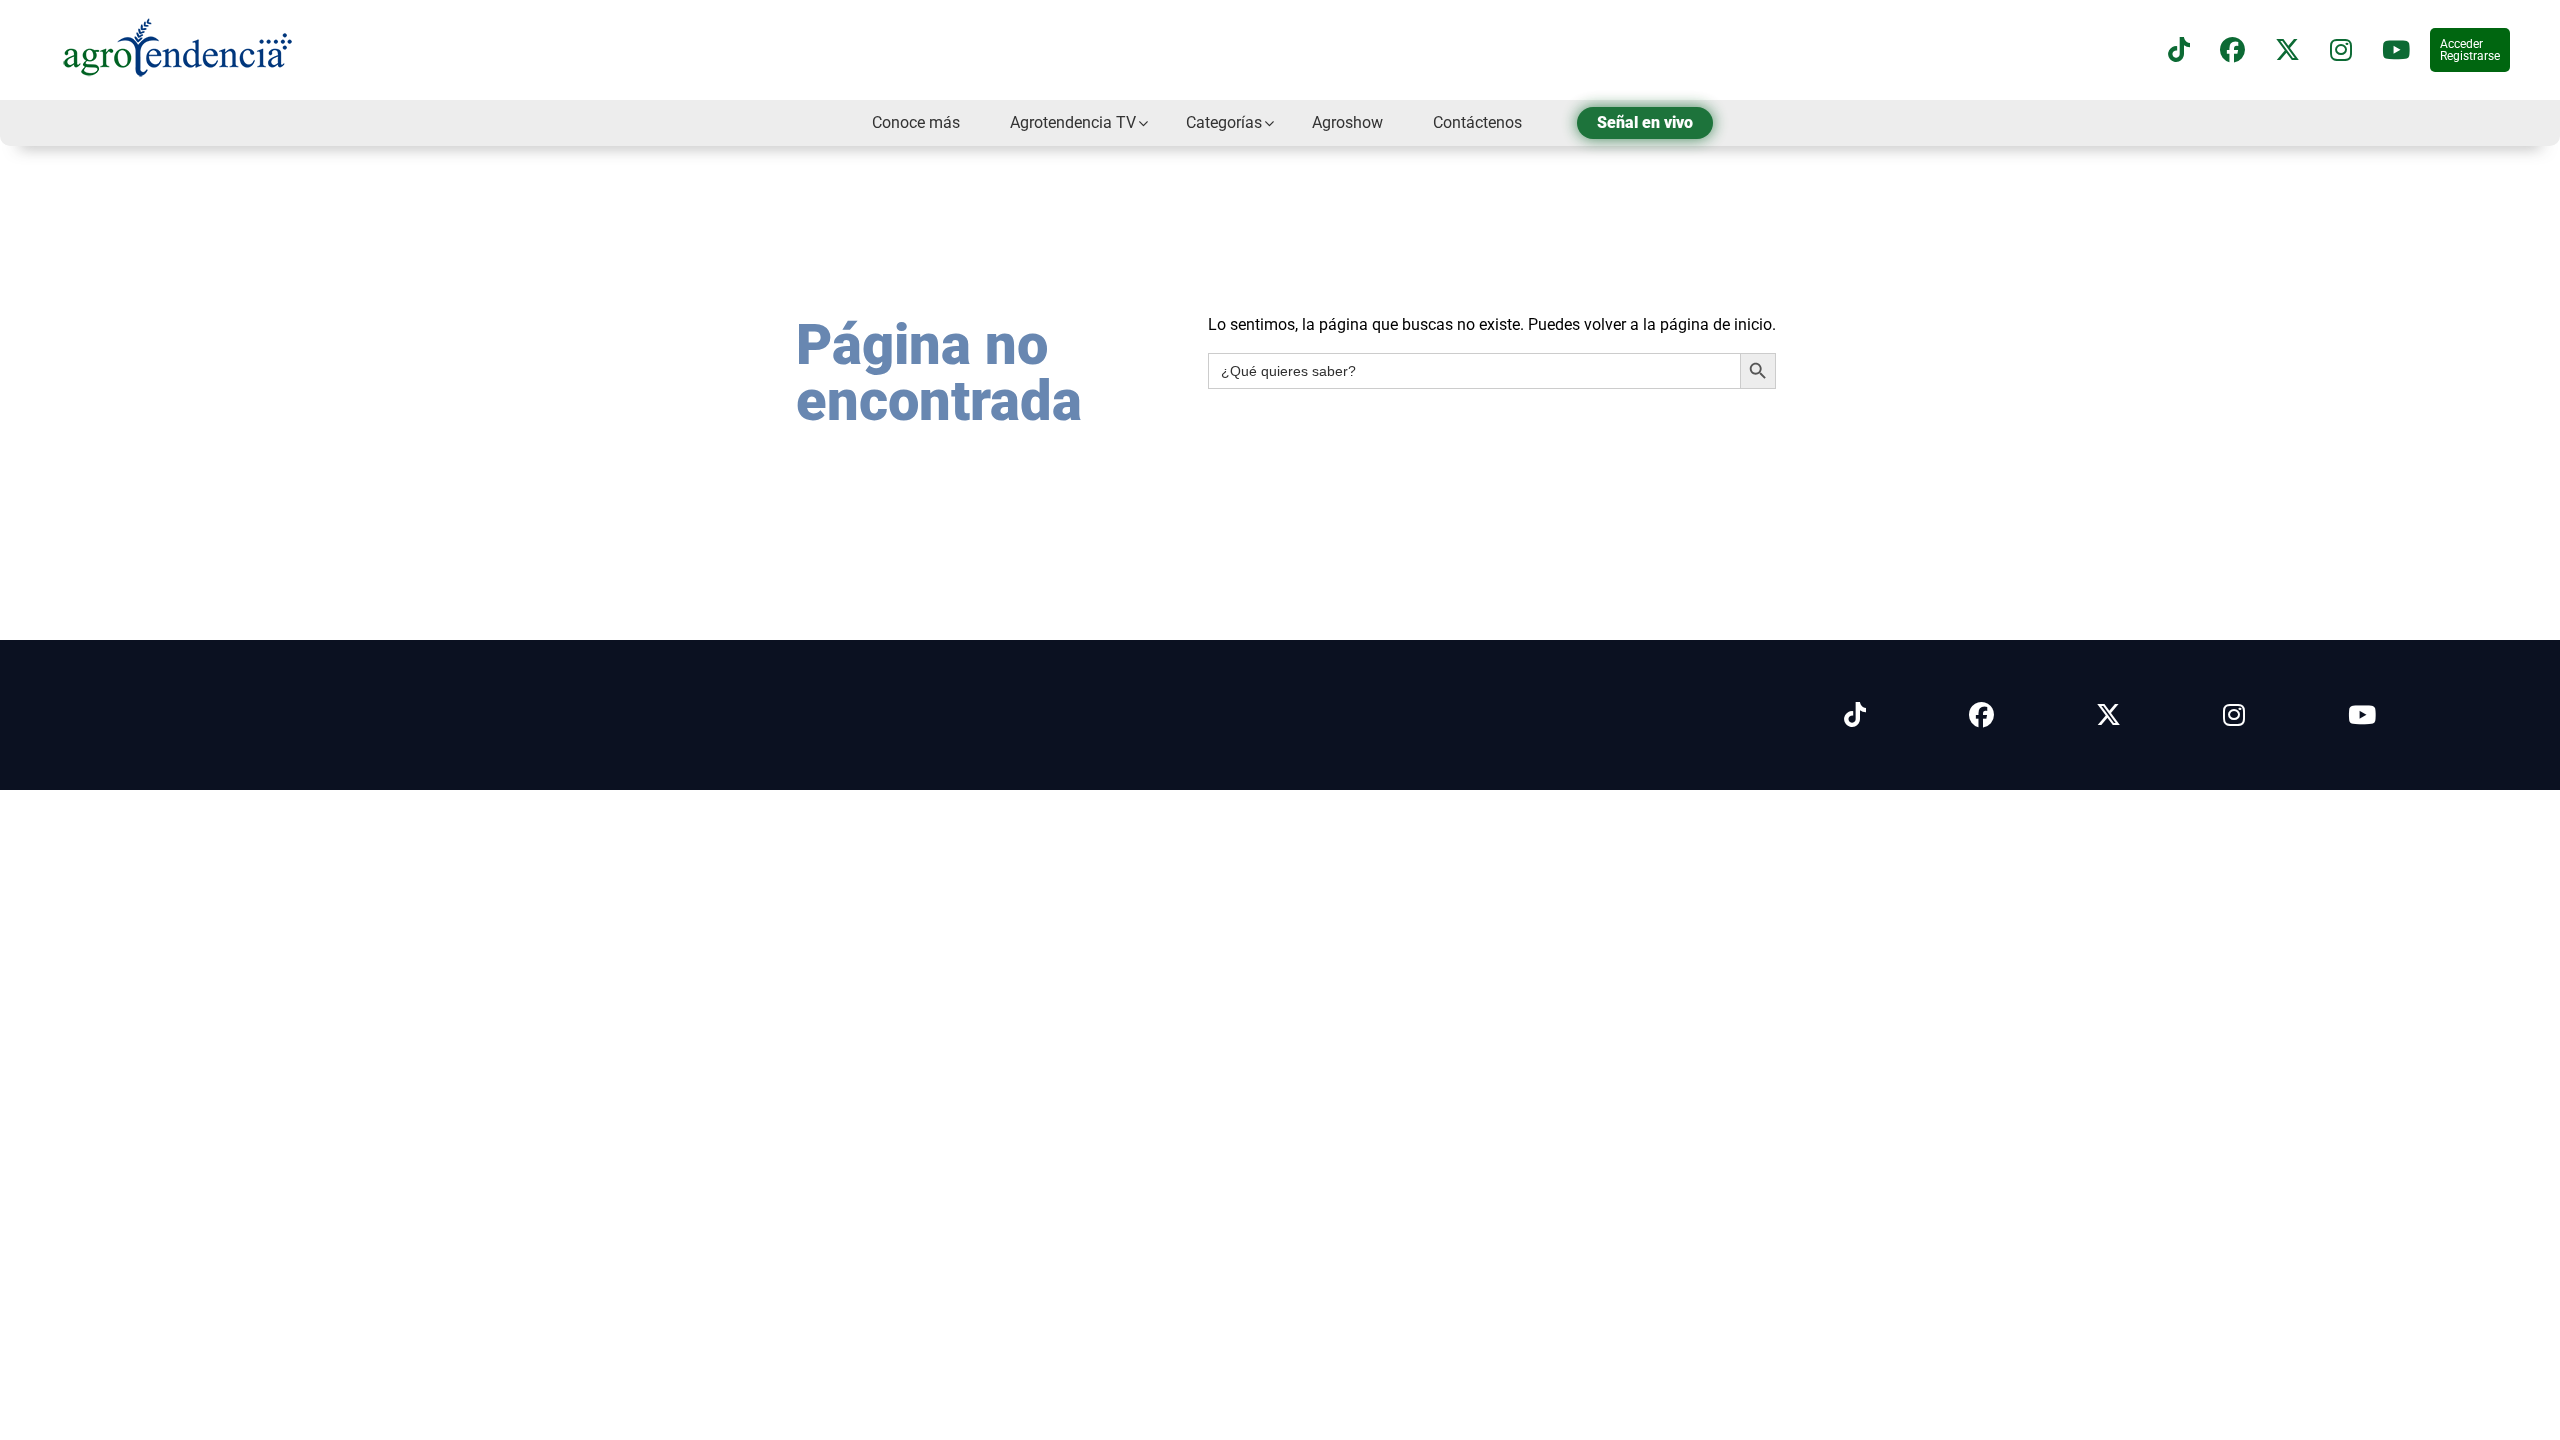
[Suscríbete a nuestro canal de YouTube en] (2396, 50)
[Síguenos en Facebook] (2232, 50)
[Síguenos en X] (2287, 50)
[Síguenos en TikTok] (2179, 50)
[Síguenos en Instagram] (2234, 715)
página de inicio (1716, 324)
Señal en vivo (1645, 122)
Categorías (1224, 122)
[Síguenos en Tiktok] (1855, 715)
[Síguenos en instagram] (2341, 50)
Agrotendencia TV (1073, 122)
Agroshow (1347, 122)
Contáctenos (1477, 122)
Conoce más (916, 122)
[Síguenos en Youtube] (2362, 715)
